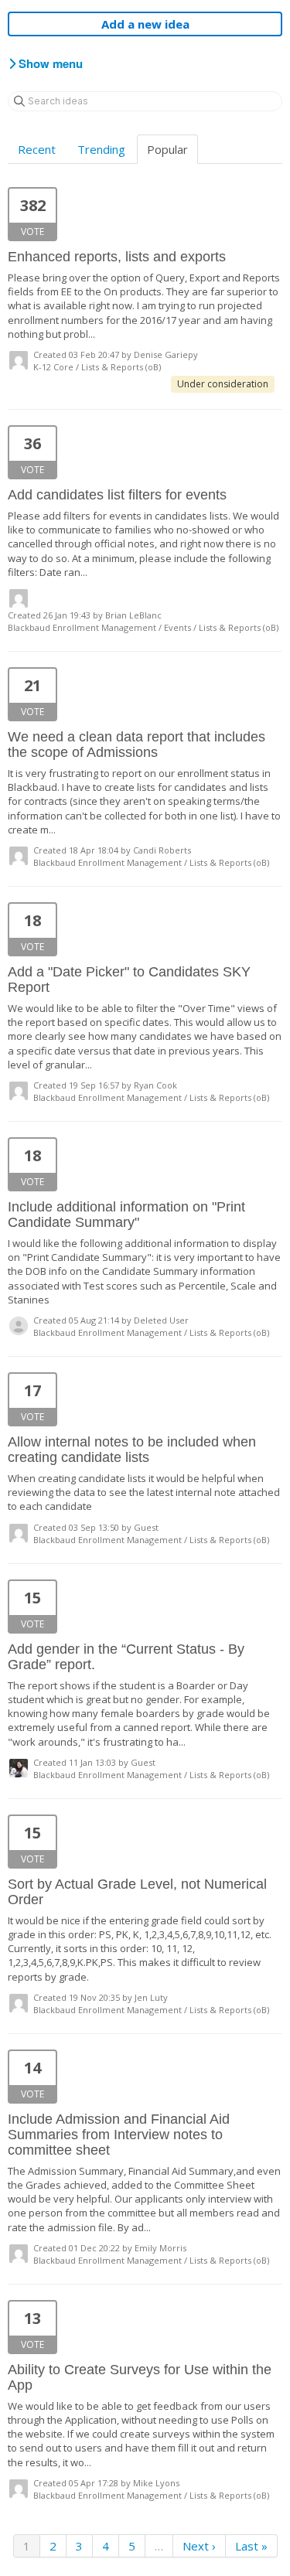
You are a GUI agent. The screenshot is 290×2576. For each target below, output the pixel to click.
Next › (199, 2546)
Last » (251, 2546)
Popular (167, 149)
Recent (37, 149)
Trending (101, 149)
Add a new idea (145, 24)
